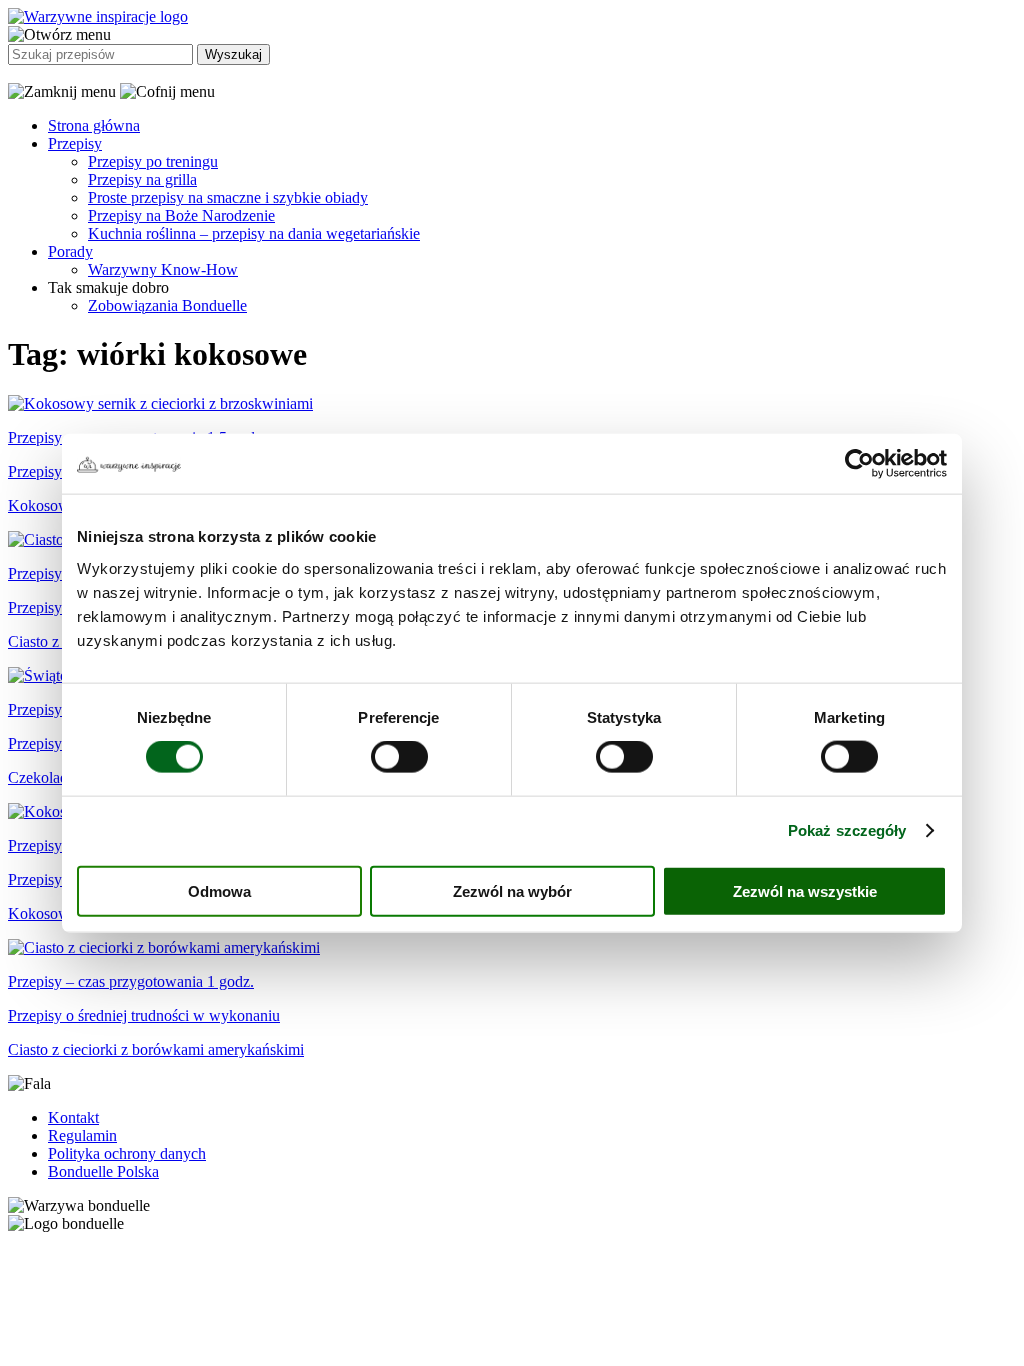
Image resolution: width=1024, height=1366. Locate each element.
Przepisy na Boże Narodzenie (181, 215)
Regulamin (82, 1135)
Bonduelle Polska (103, 1171)
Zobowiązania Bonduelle (167, 305)
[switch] (399, 757)
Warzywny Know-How (163, 269)
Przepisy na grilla (142, 179)
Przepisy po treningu (153, 161)
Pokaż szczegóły (847, 830)
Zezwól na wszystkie (805, 890)
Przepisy (75, 143)
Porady (70, 251)
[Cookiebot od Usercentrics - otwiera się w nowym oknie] (859, 464)
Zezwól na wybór (512, 890)
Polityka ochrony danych (127, 1153)
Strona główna (94, 125)
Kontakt (73, 1117)
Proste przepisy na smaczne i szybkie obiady (228, 197)
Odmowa (219, 890)
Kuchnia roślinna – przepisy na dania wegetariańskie (254, 233)
